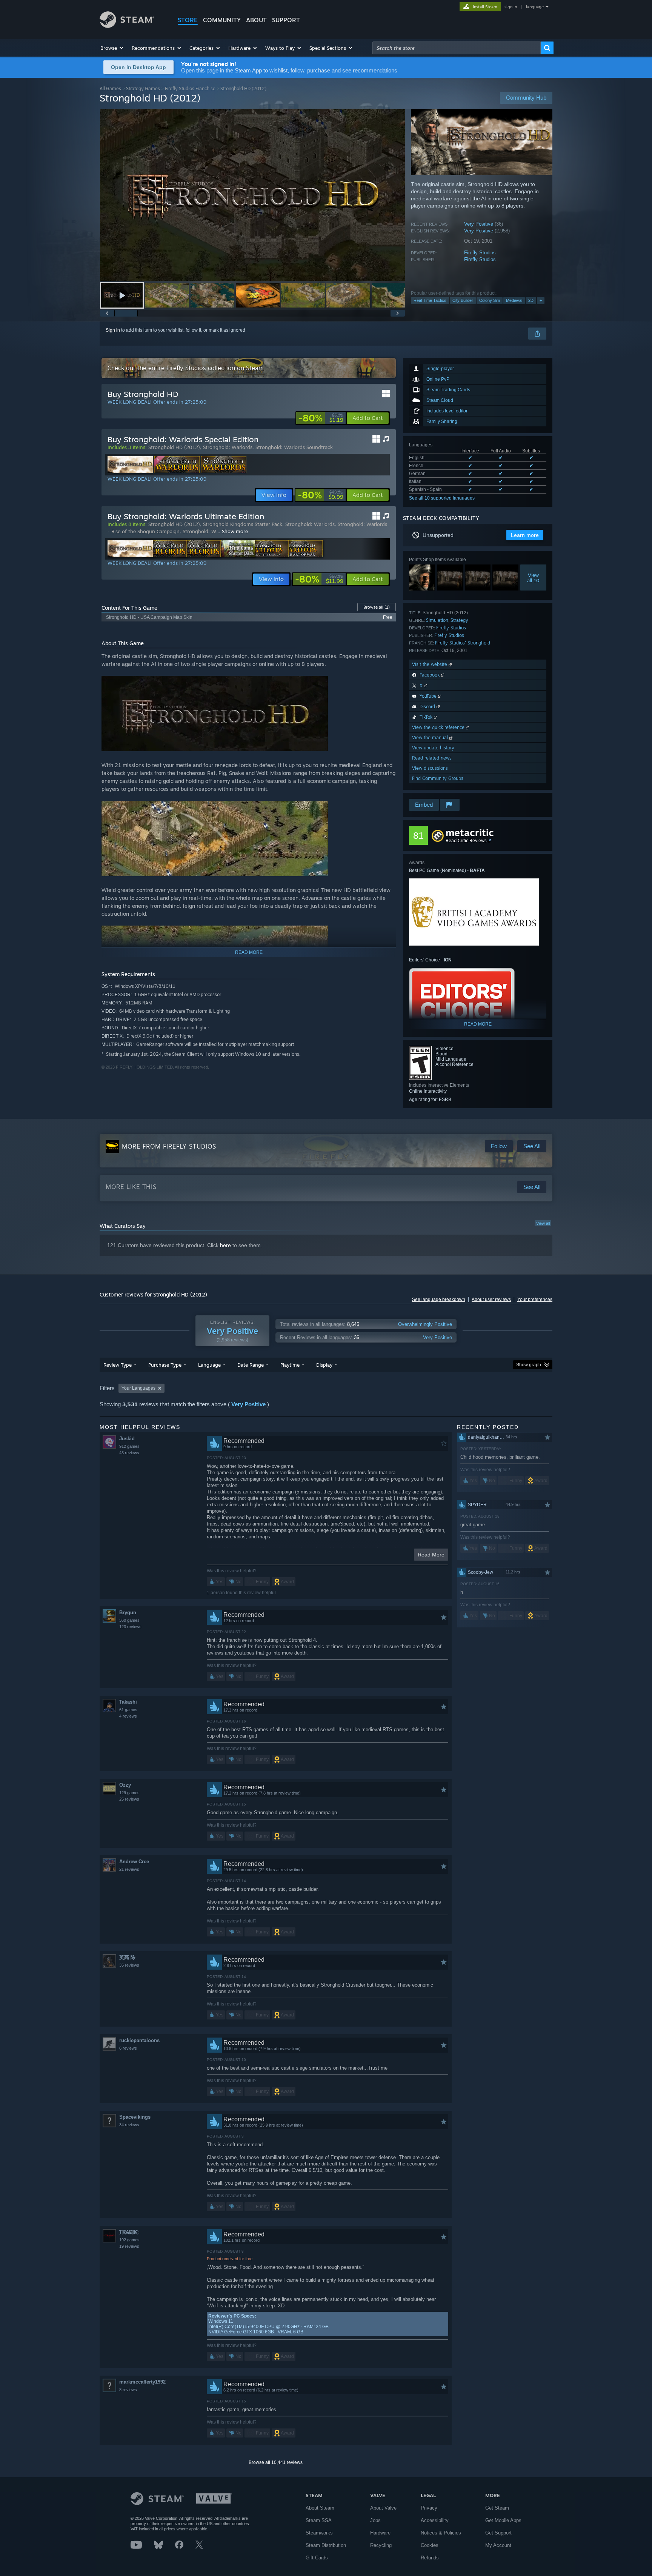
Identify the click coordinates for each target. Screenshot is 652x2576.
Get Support (498, 2533)
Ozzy (125, 1785)
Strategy (459, 620)
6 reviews (128, 2048)
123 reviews (130, 1627)
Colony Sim (490, 300)
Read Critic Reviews (466, 840)
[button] (112, 48)
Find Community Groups (438, 778)
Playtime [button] (290, 1365)
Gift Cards (317, 2558)
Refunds (430, 2558)
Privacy (429, 2508)
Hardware (380, 2533)
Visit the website (430, 664)
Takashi (128, 1702)
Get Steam (497, 2508)
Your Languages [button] (138, 1388)
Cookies (430, 2545)
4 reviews (128, 1716)
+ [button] (541, 300)
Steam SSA (319, 2520)
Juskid (127, 1439)
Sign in (113, 330)
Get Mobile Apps (503, 2520)
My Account (498, 2545)
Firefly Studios (480, 253)
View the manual (431, 737)
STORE (188, 20)
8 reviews (128, 2390)
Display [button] (324, 1365)
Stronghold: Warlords (228, 447)
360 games (129, 1620)
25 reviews (129, 1799)
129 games (129, 1793)
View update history (433, 748)
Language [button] (209, 1365)
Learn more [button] (525, 535)
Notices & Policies (441, 2533)
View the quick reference (439, 727)
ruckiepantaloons (139, 2040)
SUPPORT (286, 20)
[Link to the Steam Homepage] (127, 26)
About (256, 20)
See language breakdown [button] (439, 1300)
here (225, 1245)
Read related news (432, 758)
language (535, 7)
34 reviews (129, 2125)
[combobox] (457, 48)
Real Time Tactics (430, 300)
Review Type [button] (118, 1365)
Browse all (377, 607)
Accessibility (435, 2520)
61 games (128, 1710)
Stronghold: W (199, 531)
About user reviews (491, 1300)
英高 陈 (127, 1957)
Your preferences (535, 1300)
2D (531, 300)
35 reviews (129, 1965)
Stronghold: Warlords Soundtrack (294, 447)
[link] (321, 418)
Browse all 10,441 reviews (276, 2462)
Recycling (381, 2545)
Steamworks (319, 2533)
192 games (129, 2240)
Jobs (375, 2520)
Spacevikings (135, 2117)
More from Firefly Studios (169, 1146)
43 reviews (129, 1453)
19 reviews (129, 2246)
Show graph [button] (529, 1365)
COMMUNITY (222, 20)
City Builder (463, 300)
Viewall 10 (533, 578)
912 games (129, 1446)
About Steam (320, 2508)
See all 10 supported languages (442, 498)
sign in (511, 7)
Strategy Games (143, 88)
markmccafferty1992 (142, 2382)
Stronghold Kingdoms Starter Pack (243, 524)
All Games (110, 88)
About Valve (383, 2508)
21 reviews (129, 1869)
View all (543, 1223)
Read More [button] (431, 1555)
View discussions (430, 768)
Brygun (128, 1612)
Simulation (437, 620)
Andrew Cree (134, 1862)
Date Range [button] (251, 1365)
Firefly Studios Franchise (190, 88)
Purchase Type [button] (165, 1365)
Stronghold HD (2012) (174, 447)
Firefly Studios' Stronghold (463, 643)
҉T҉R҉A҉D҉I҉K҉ (128, 2232)
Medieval (514, 300)
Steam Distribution (326, 2545)
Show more (235, 531)
